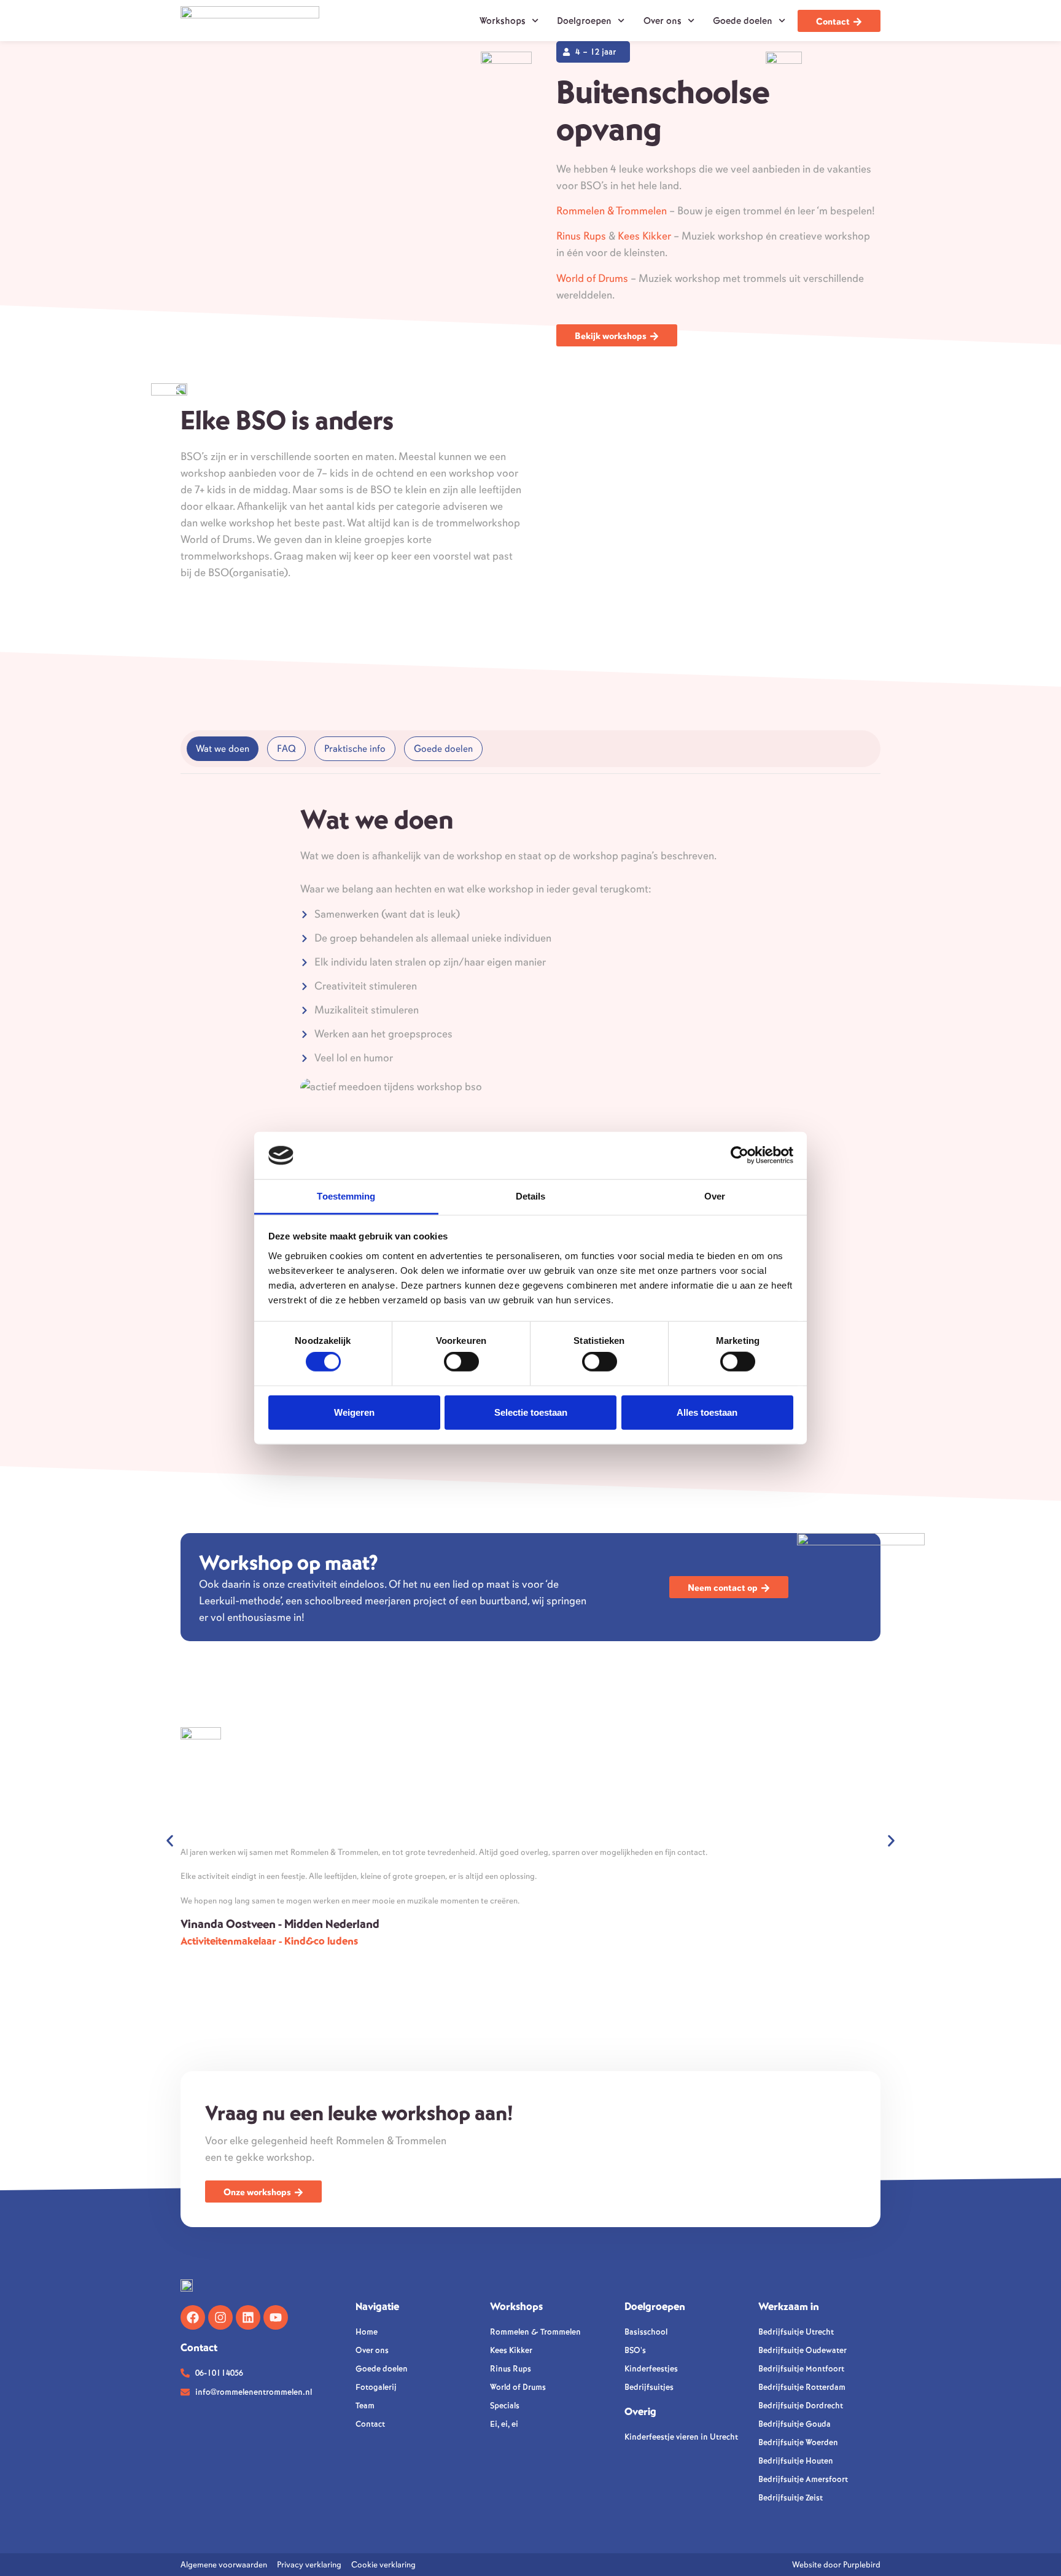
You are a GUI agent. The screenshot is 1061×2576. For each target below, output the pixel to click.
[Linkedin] (248, 2317)
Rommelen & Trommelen (612, 211)
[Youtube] (276, 2317)
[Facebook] (193, 2317)
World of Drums (592, 278)
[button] (170, 1840)
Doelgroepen (584, 21)
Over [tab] (715, 1196)
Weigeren (354, 1412)
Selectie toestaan (531, 1412)
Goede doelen (743, 21)
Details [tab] (531, 1196)
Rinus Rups (581, 236)
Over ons (663, 21)
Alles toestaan (707, 1412)
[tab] (223, 749)
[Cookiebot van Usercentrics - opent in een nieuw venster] (740, 1155)
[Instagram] (220, 2317)
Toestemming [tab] (346, 1196)
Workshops (503, 21)
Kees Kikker (644, 236)
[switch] (461, 1362)
